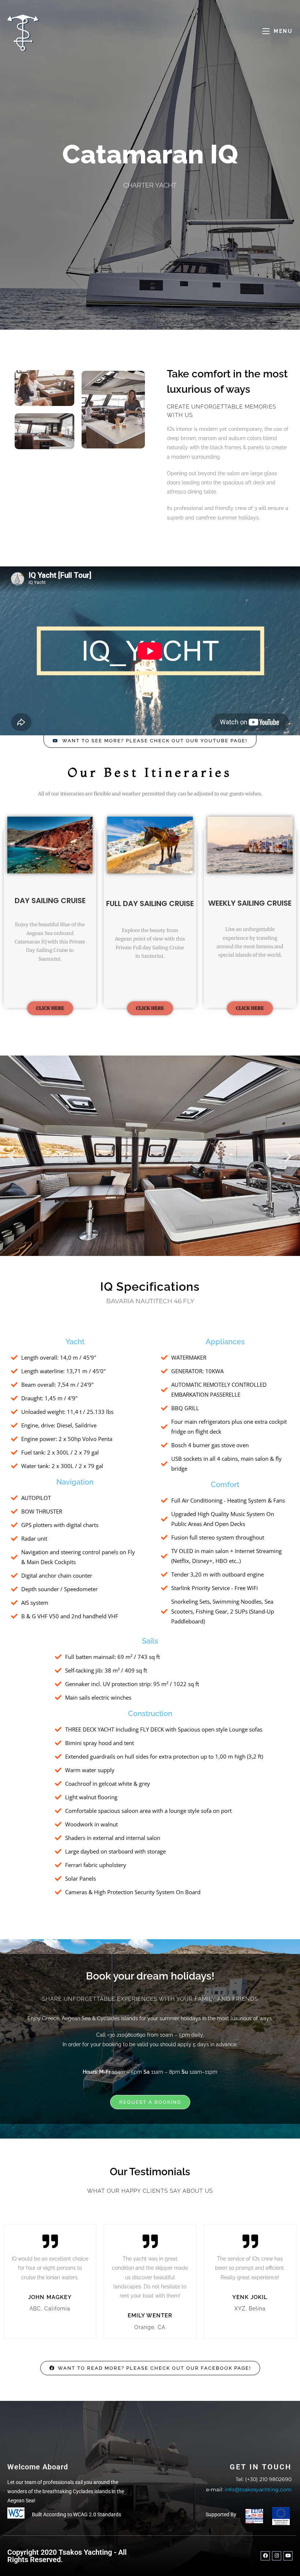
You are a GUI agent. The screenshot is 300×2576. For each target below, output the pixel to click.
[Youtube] (288, 2556)
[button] (12, 1156)
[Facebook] (265, 2556)
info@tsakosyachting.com (258, 2490)
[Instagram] (277, 2556)
